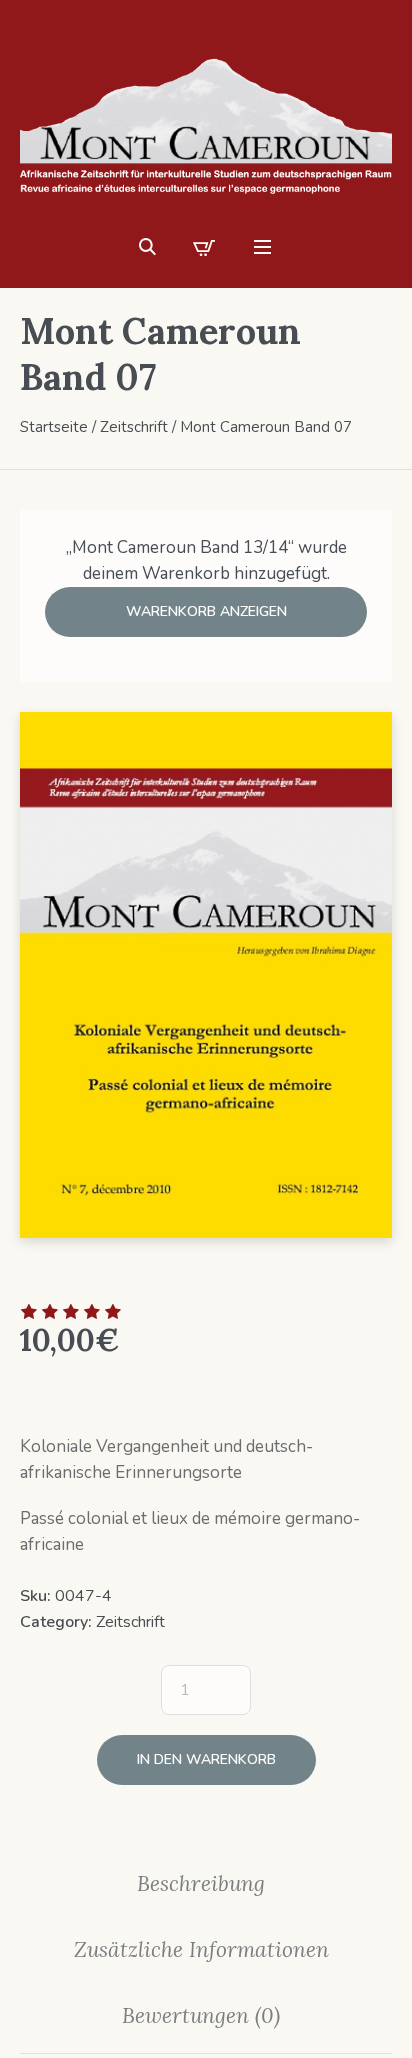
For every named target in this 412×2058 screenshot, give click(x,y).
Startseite (54, 427)
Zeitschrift (134, 427)
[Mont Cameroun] (206, 123)
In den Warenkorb (206, 1759)
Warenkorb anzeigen (206, 611)
